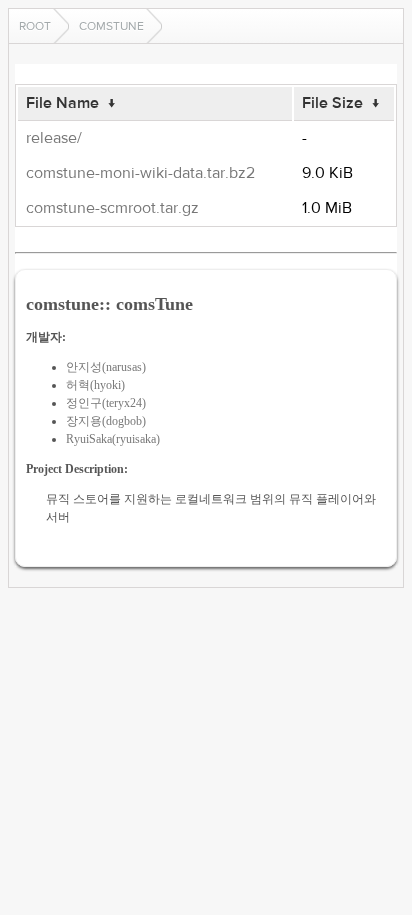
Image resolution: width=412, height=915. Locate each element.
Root (35, 26)
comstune (111, 26)
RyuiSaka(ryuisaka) (113, 439)
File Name (62, 103)
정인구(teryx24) (106, 403)
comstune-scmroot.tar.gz (112, 208)
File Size (332, 103)
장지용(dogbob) (106, 421)
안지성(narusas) (106, 367)
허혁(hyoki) (95, 385)
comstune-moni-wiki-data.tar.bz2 (140, 173)
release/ (54, 138)
